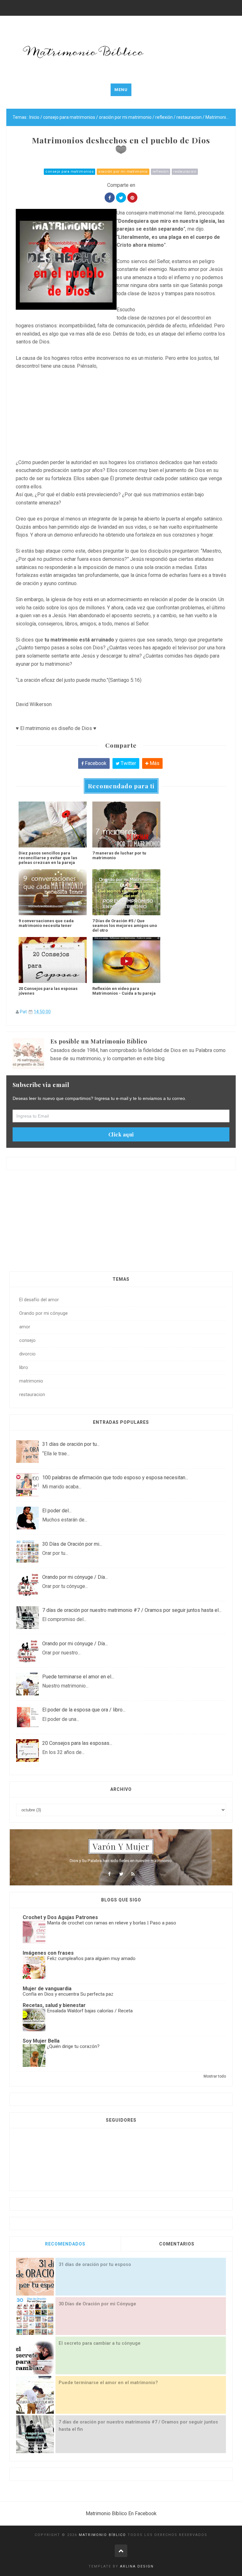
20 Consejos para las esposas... (77, 1743)
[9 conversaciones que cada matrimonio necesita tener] (53, 892)
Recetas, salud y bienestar (54, 2005)
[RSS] (133, 1874)
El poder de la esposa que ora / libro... (84, 1710)
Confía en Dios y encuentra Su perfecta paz (68, 1994)
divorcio (27, 1354)
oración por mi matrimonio (123, 172)
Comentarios (177, 2244)
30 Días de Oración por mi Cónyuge (97, 2304)
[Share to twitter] (121, 198)
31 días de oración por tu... (71, 1444)
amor (25, 1327)
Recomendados (65, 2244)
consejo (27, 1340)
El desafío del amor (39, 1300)
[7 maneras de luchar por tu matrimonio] (126, 825)
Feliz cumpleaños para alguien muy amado (91, 1958)
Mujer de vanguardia (47, 1989)
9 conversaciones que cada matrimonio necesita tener (46, 923)
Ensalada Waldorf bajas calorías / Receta (90, 2011)
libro (24, 1368)
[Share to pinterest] (132, 198)
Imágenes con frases (48, 1953)
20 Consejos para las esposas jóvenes (48, 991)
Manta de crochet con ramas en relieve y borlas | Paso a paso (112, 1923)
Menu (121, 90)
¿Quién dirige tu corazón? (73, 2046)
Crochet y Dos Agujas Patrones (60, 1917)
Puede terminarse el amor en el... (78, 1677)
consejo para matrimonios (69, 172)
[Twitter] (121, 1874)
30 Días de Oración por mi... (72, 1544)
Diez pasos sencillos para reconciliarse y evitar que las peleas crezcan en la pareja (48, 858)
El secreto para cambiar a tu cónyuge (100, 2343)
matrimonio (31, 1381)
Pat (23, 1012)
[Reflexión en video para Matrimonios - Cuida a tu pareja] (126, 960)
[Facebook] (109, 1874)
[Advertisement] (121, 414)
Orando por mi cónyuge (43, 1313)
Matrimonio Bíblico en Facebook (121, 2513)
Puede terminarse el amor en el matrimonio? (108, 2383)
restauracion (185, 172)
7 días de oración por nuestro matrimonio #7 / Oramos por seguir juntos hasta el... (132, 1610)
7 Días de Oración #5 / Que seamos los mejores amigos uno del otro (125, 926)
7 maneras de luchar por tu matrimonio (119, 855)
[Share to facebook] (110, 198)
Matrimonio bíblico (102, 2535)
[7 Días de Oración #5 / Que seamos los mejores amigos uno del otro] (126, 892)
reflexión (161, 172)
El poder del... (57, 1511)
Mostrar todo (215, 2076)
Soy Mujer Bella (41, 2041)
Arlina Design (137, 2566)
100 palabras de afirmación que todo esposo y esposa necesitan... (115, 1478)
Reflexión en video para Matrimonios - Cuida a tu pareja (124, 991)
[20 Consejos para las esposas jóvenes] (53, 960)
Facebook (95, 763)
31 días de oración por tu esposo (95, 2265)
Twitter (128, 763)
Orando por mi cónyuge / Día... (75, 1577)
